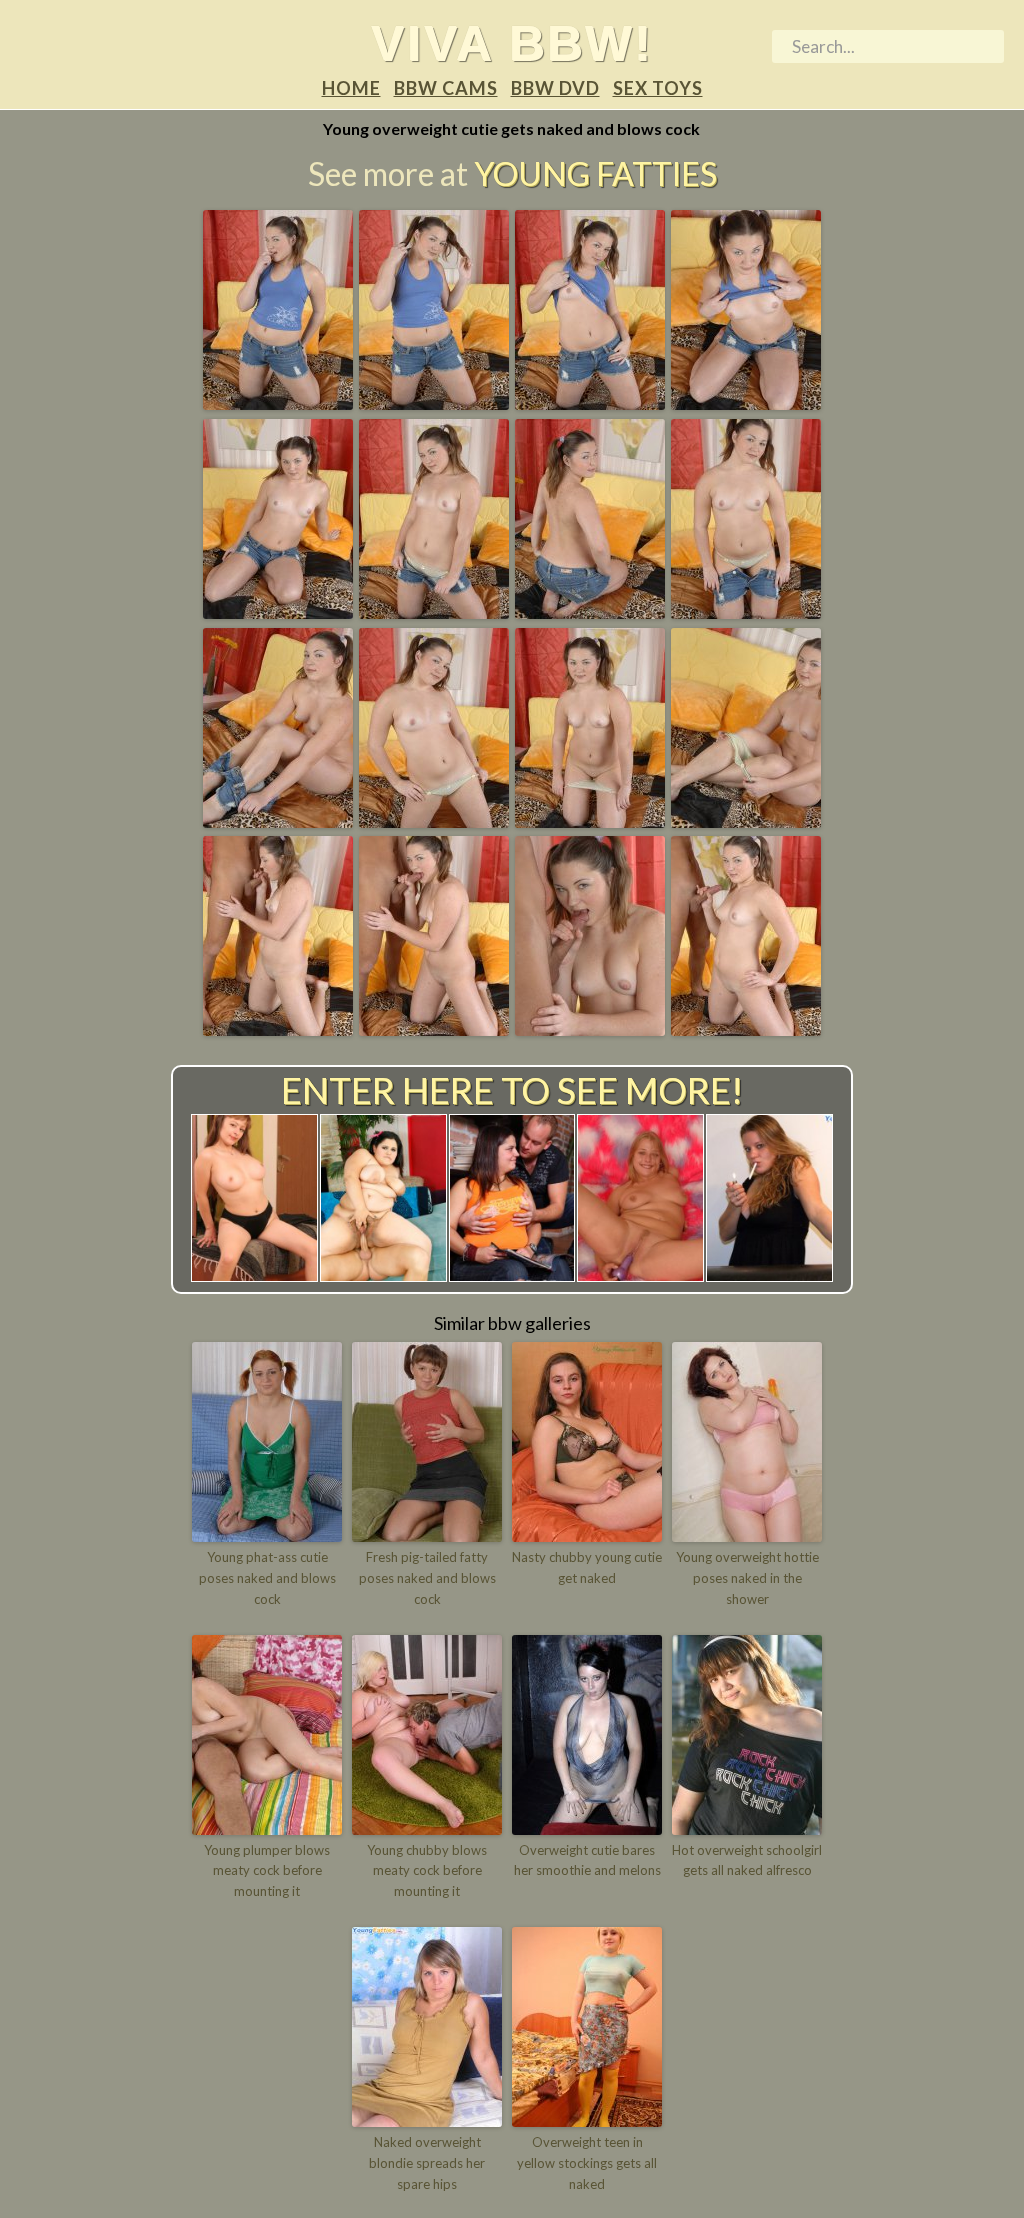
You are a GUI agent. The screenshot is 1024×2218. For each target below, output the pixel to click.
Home (351, 88)
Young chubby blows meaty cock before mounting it (427, 1871)
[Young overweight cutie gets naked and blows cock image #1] (278, 403)
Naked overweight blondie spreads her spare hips (427, 2163)
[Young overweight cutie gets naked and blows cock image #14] (434, 1029)
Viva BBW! (512, 43)
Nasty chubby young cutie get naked (587, 1567)
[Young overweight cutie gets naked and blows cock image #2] (434, 403)
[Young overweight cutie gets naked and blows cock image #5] (278, 612)
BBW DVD (555, 88)
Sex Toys (658, 88)
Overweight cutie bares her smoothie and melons (587, 1860)
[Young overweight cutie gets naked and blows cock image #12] (746, 821)
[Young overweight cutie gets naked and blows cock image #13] (278, 1029)
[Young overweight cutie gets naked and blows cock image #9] (278, 821)
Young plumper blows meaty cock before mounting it (267, 1871)
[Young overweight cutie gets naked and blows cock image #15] (590, 1029)
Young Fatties (595, 173)
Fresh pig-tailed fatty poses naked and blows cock (427, 1578)
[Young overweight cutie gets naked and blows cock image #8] (746, 612)
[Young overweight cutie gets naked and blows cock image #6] (434, 612)
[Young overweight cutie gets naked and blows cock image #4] (746, 403)
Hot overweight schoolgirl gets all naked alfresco (747, 1860)
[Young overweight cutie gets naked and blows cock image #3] (590, 403)
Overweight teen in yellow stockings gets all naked (587, 2163)
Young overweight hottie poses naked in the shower (747, 1578)
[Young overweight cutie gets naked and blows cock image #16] (746, 1029)
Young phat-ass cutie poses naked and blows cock (267, 1578)
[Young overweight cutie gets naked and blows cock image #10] (434, 821)
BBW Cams (446, 88)
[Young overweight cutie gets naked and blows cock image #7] (590, 612)
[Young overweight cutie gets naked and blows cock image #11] (590, 821)
